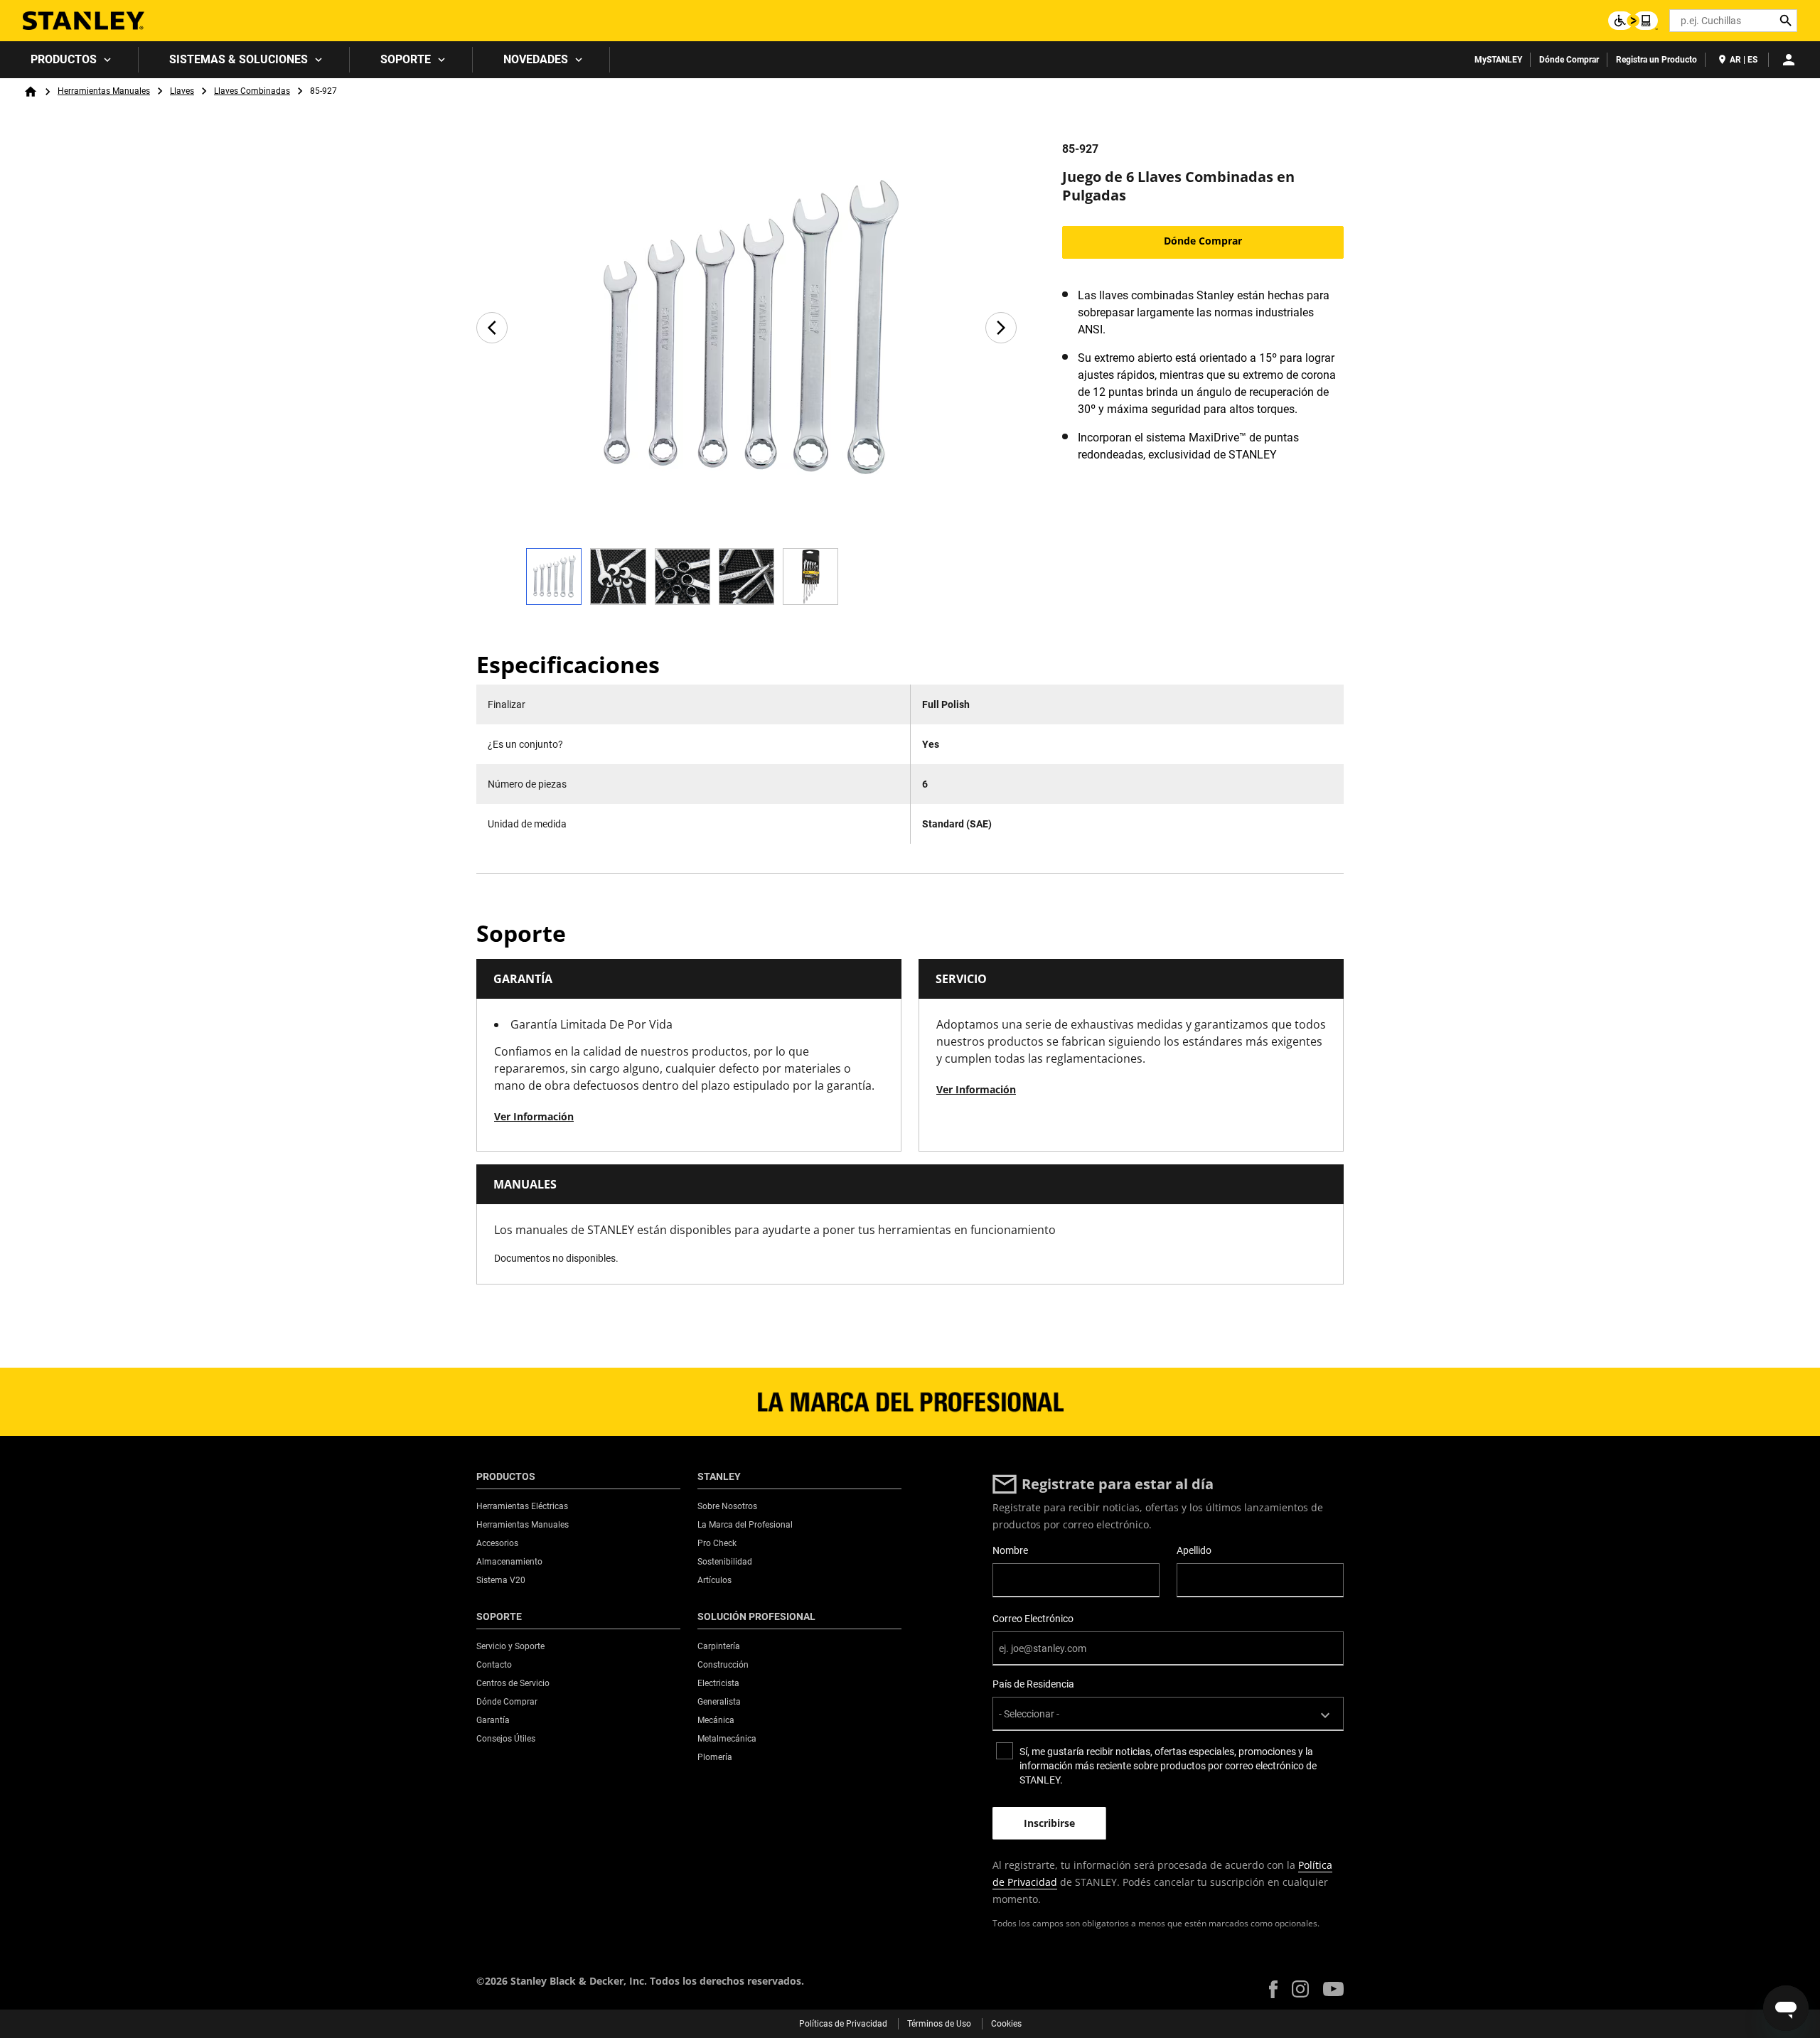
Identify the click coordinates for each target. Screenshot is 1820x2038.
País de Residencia (1033, 1684)
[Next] (1001, 328)
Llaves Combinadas (252, 91)
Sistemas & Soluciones (239, 59)
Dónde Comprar (1569, 60)
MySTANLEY (1498, 60)
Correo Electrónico (1033, 1619)
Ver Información (534, 1116)
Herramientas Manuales (104, 91)
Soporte (406, 59)
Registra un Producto (1656, 60)
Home (31, 92)
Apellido (1194, 1550)
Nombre (1010, 1550)
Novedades (536, 59)
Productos (64, 59)
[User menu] (1789, 60)
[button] (1273, 1989)
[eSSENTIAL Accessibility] (1633, 21)
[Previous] (492, 328)
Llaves (182, 91)
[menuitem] (69, 60)
